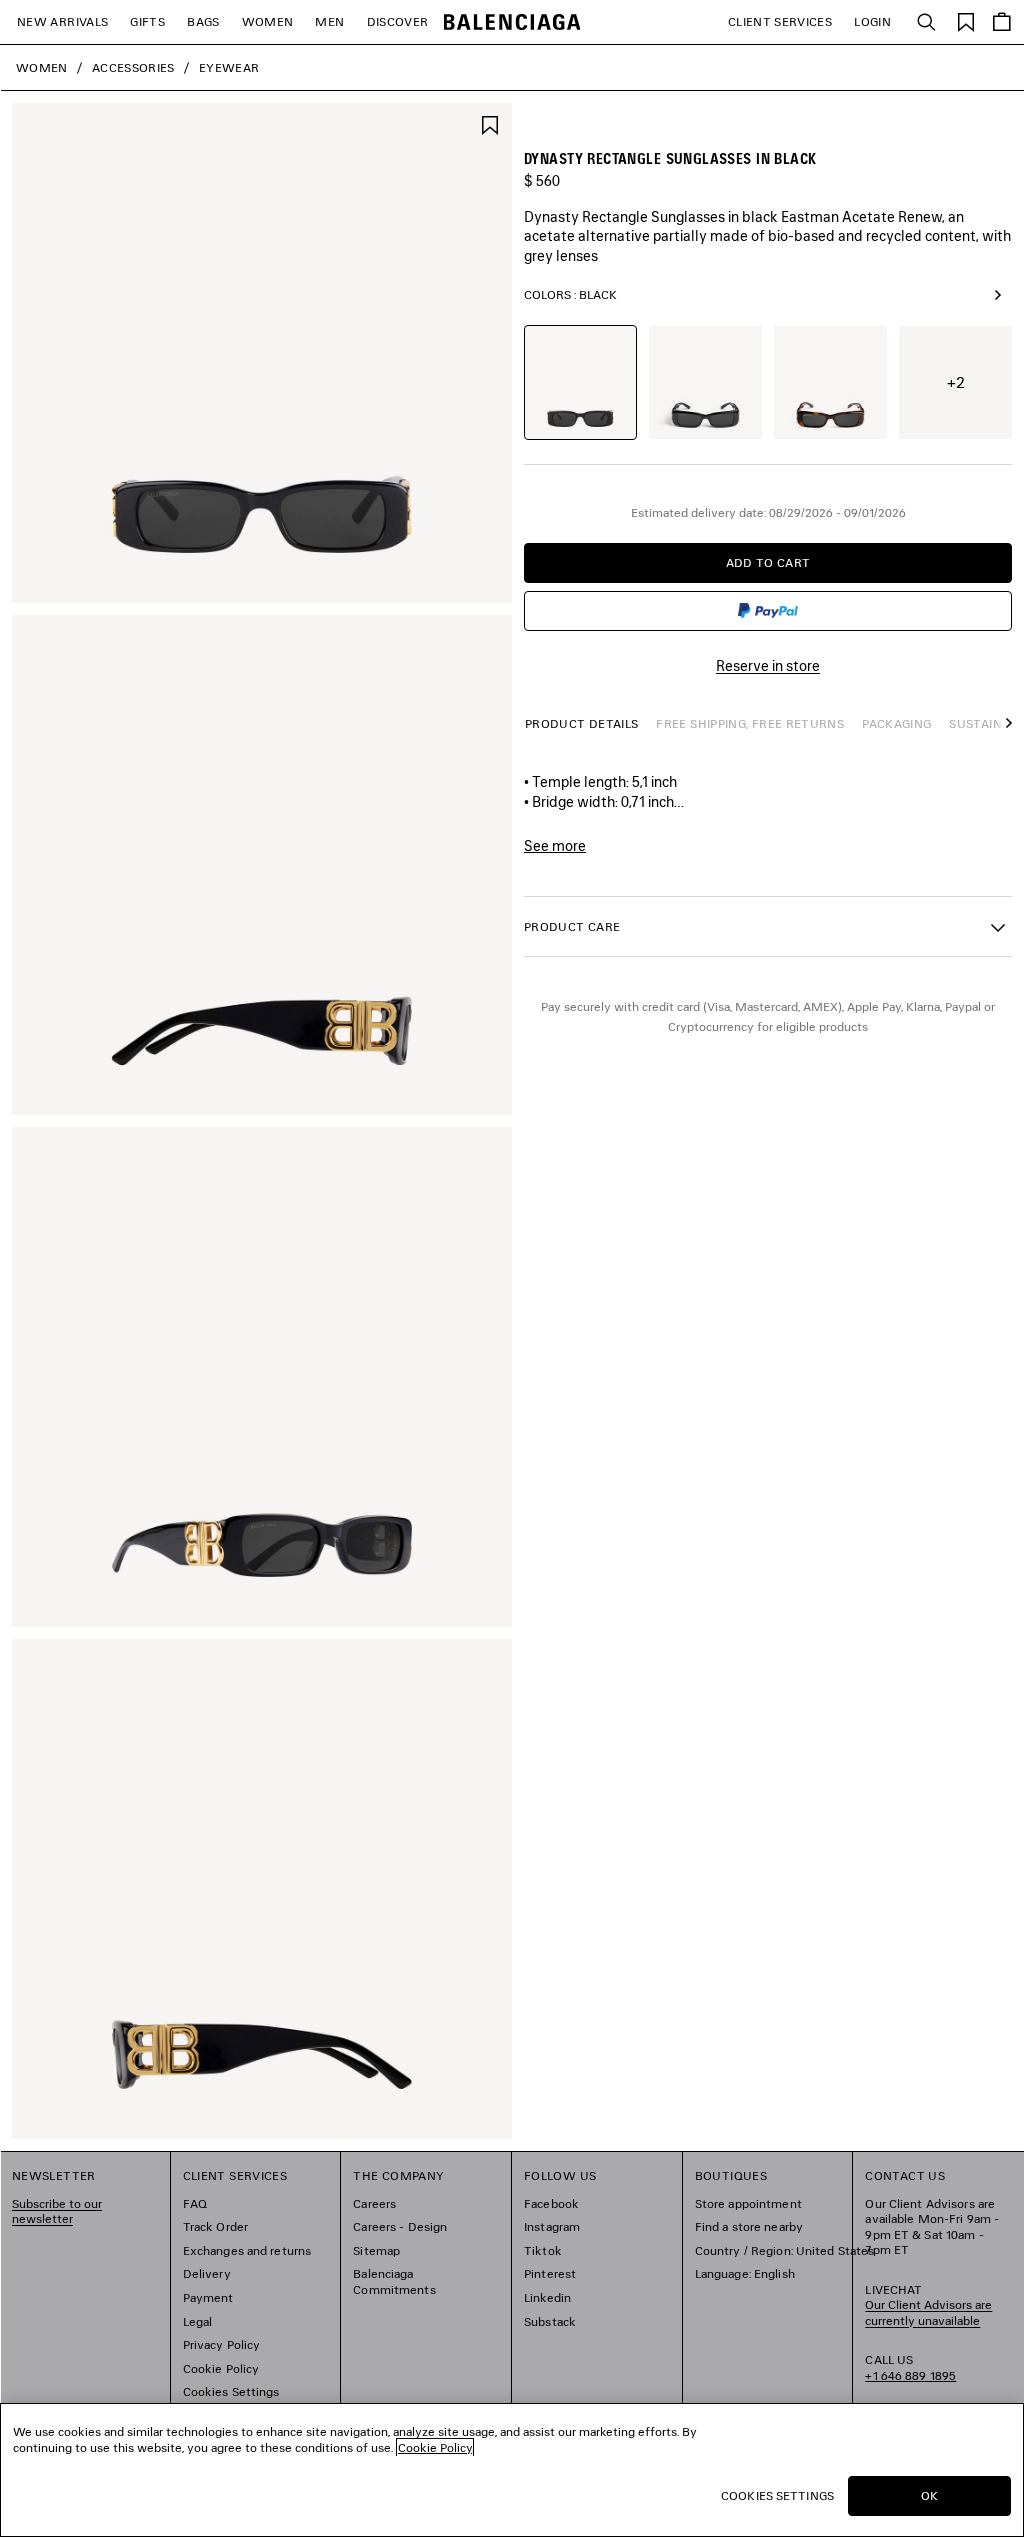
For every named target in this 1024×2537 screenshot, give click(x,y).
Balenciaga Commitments (394, 2281)
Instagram (552, 2226)
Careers (374, 2203)
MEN (329, 21)
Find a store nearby (749, 2226)
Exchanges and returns (247, 2250)
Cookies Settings (231, 2391)
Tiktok (543, 2250)
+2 (956, 382)
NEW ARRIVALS (62, 21)
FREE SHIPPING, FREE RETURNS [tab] (750, 723)
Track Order (215, 2226)
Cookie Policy (221, 2368)
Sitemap (376, 2250)
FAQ (195, 2203)
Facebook (551, 2203)
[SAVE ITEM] (490, 123)
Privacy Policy (222, 2344)
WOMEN (268, 21)
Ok (929, 2495)
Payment (208, 2297)
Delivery (207, 2273)
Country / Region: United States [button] (785, 2250)
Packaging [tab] (896, 723)
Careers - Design (400, 2226)
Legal (198, 2321)
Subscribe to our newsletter (57, 2211)
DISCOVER (398, 21)
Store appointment (748, 2203)
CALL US (910, 2367)
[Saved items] (966, 20)
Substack (550, 2321)
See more (555, 846)
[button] (1004, 732)
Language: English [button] (745, 2273)
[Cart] (1002, 22)
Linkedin (547, 2297)
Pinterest (550, 2273)
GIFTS (147, 21)
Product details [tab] (581, 723)
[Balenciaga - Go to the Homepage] (512, 22)
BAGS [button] (203, 21)
